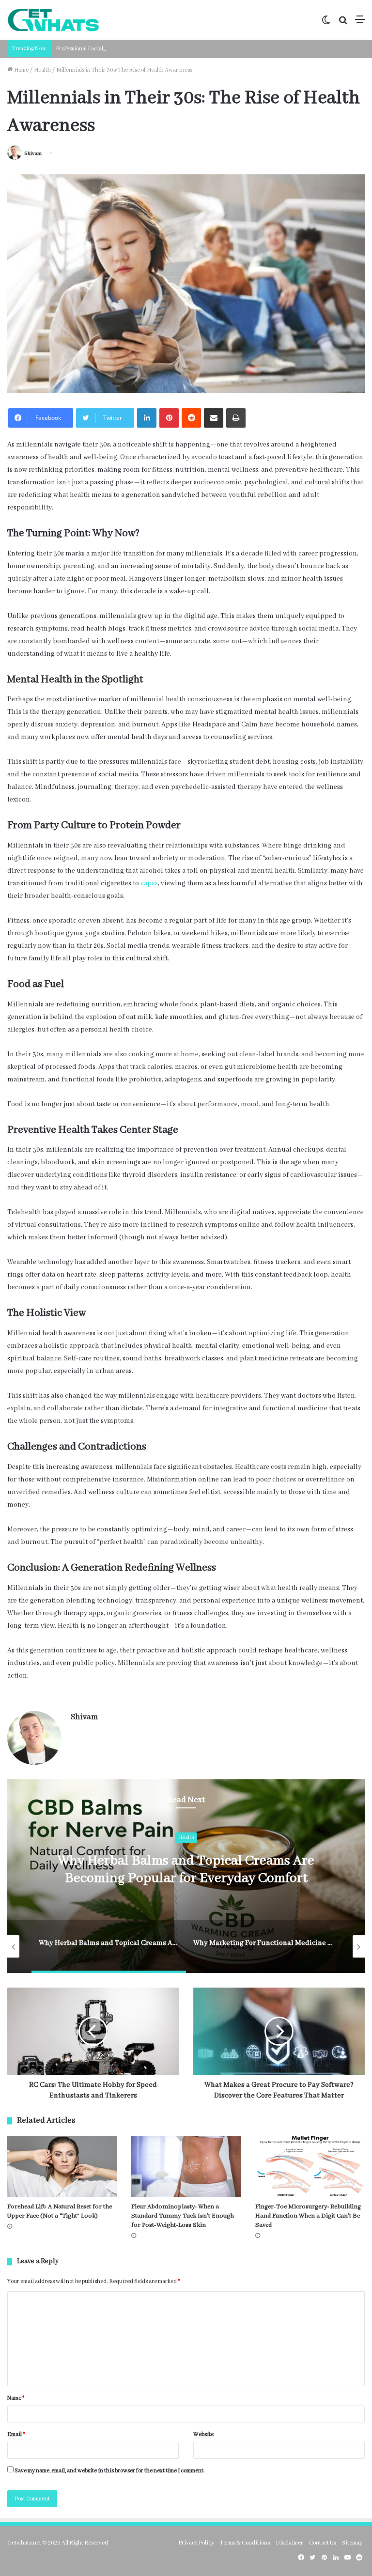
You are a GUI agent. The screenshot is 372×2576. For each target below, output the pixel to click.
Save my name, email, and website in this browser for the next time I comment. (110, 2471)
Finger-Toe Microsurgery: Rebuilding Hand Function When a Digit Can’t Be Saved (308, 2216)
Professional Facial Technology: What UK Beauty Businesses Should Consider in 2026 (162, 49)
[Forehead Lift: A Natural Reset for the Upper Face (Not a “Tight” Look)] (62, 2167)
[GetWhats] (53, 20)
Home (21, 70)
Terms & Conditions (245, 2543)
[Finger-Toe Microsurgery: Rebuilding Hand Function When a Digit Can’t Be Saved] (310, 2167)
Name (16, 2398)
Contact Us (323, 2543)
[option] (186, 1876)
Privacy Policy (196, 2543)
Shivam (33, 154)
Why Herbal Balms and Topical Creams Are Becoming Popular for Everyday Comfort (186, 1870)
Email (16, 2434)
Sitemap (352, 2543)
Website (203, 2434)
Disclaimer (289, 2543)
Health (42, 70)
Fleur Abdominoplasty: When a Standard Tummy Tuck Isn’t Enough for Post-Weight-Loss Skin (183, 2216)
